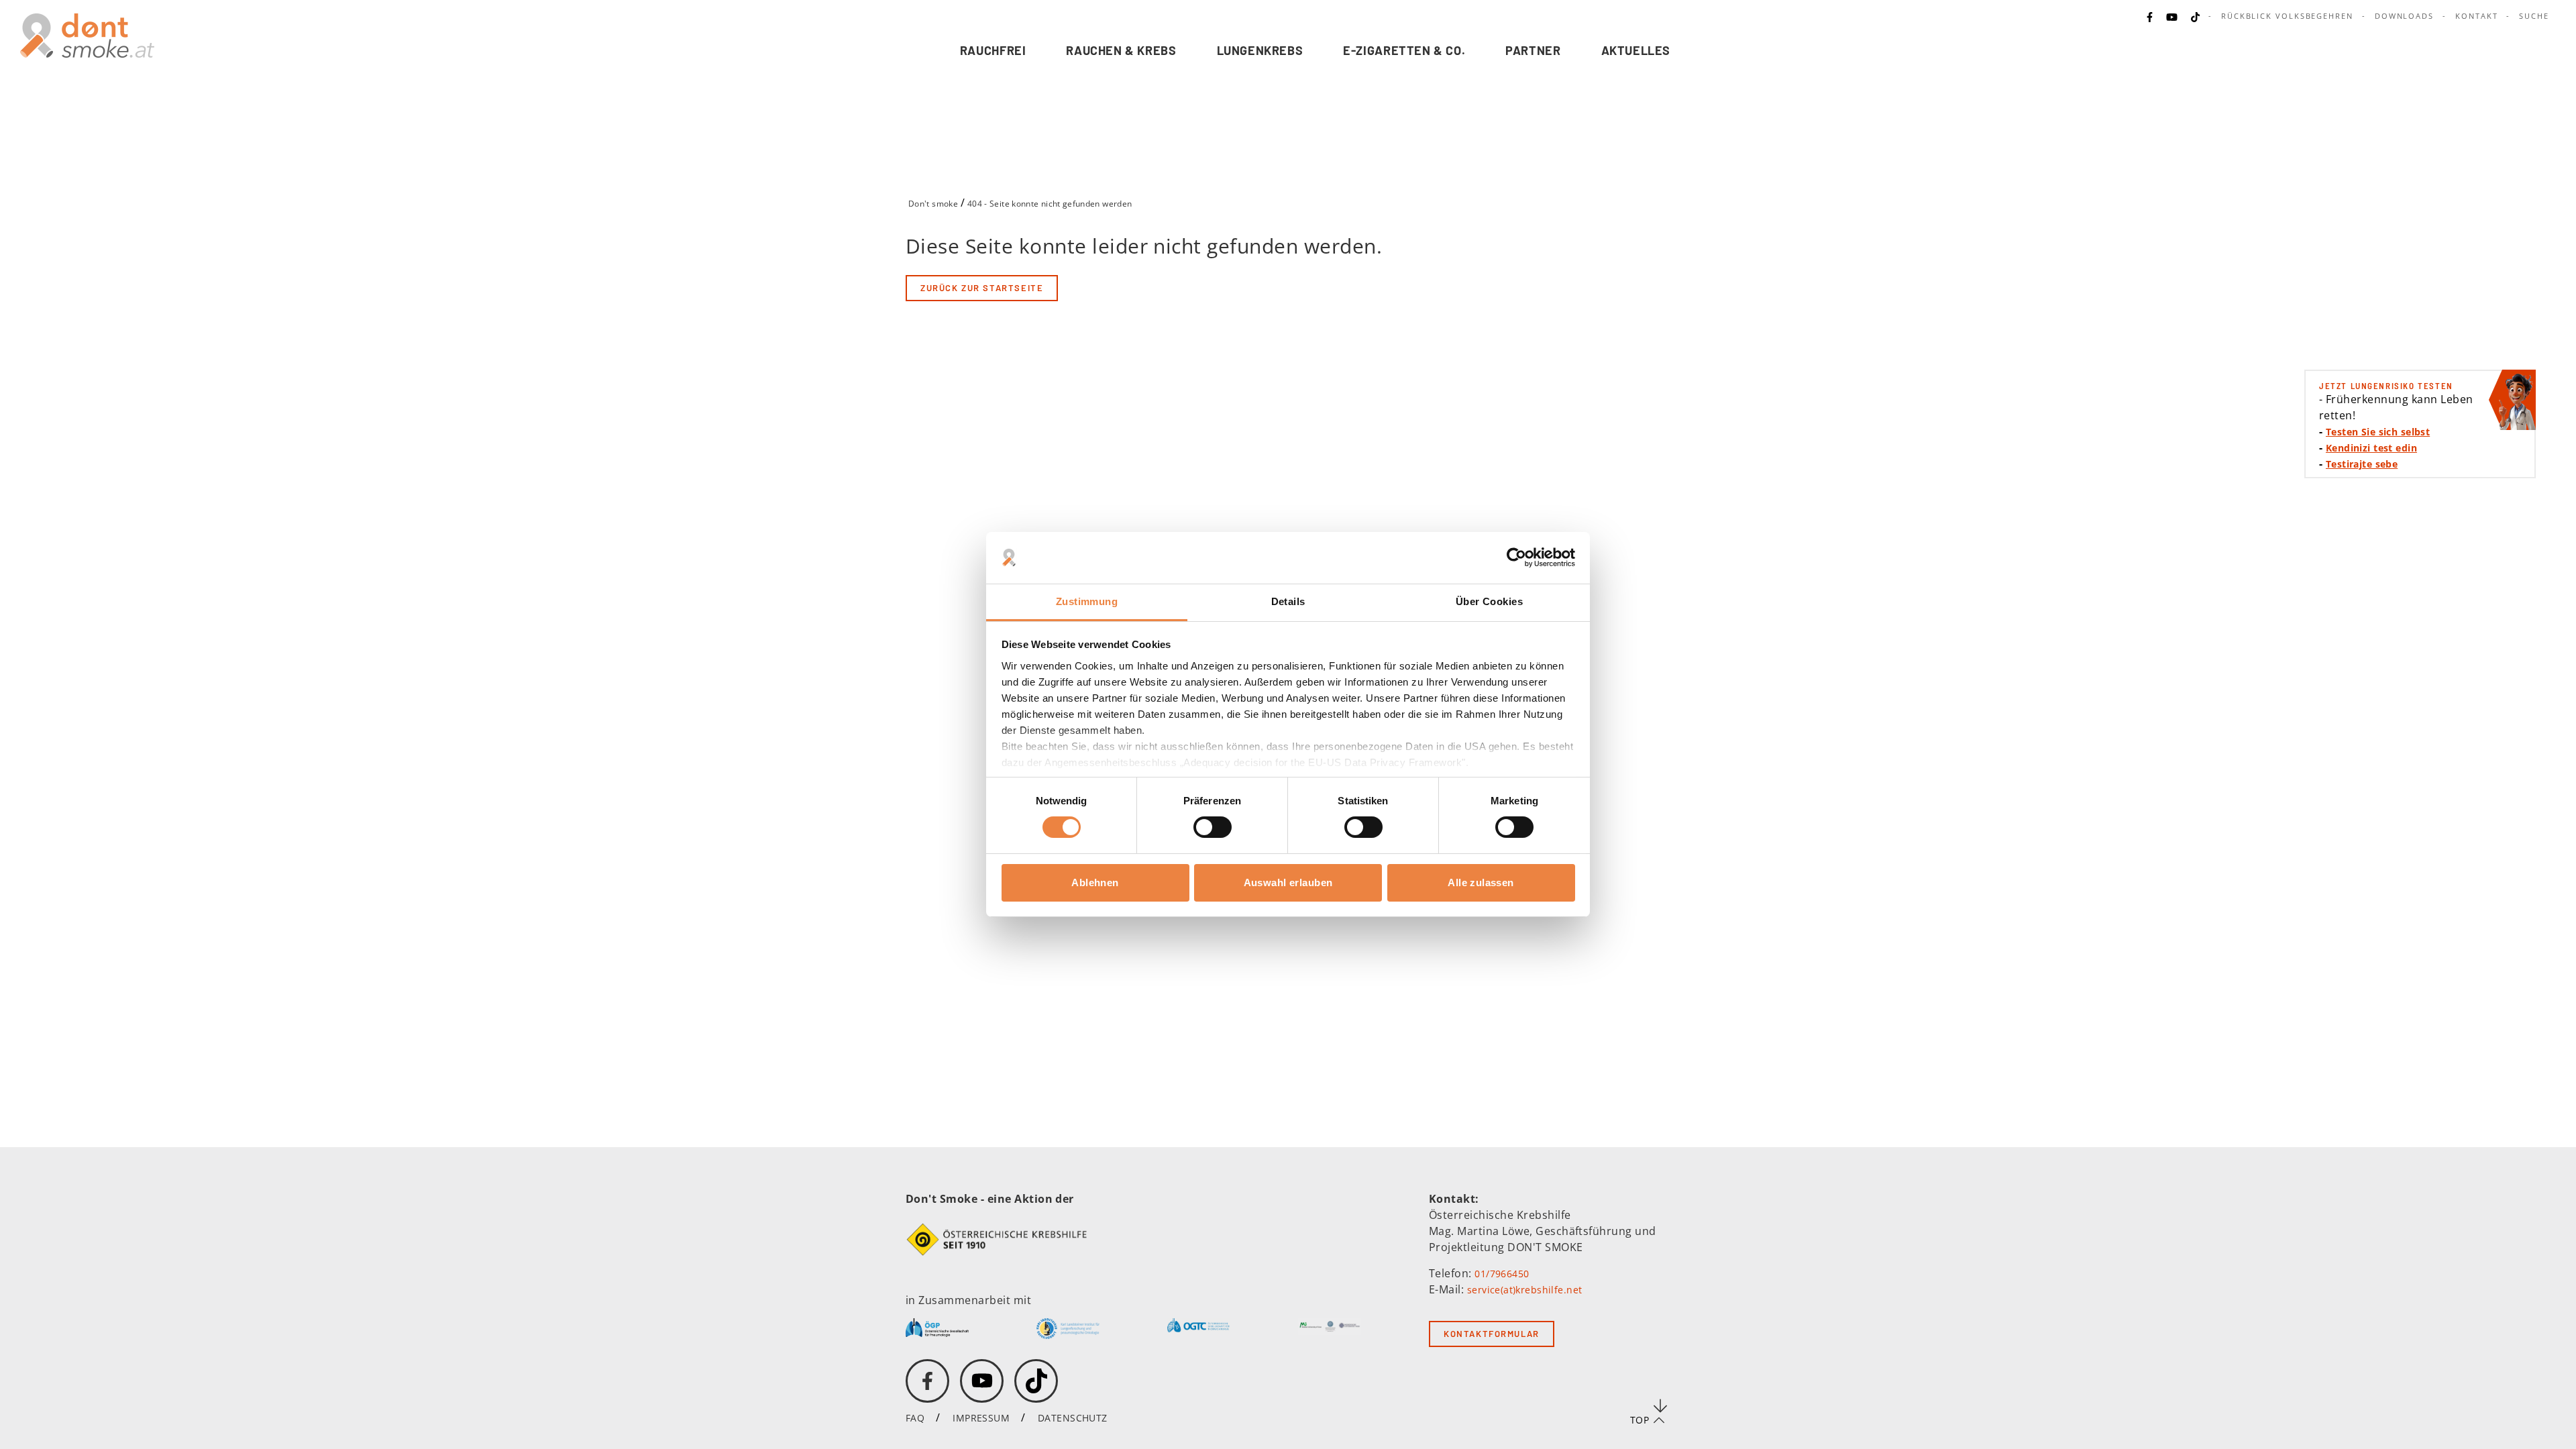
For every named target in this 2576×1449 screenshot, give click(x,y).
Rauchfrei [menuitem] (993, 50)
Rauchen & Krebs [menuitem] (1121, 50)
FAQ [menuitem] (915, 1418)
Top (1640, 1420)
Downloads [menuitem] (2404, 16)
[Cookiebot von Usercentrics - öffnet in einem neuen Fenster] (1516, 557)
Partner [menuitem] (1533, 50)
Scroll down (1660, 1405)
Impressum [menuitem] (981, 1418)
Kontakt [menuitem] (2476, 16)
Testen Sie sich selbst (2378, 432)
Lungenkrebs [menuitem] (1260, 50)
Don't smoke (933, 204)
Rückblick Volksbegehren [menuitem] (2287, 16)
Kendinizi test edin (2371, 448)
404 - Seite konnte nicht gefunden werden (1050, 204)
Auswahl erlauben (1288, 882)
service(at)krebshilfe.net (1525, 1290)
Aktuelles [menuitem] (1636, 50)
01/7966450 (1502, 1274)
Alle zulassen (1481, 882)
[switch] (1204, 827)
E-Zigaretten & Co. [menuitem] (1404, 50)
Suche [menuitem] (2534, 16)
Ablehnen (1095, 882)
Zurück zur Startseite (982, 288)
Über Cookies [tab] (1489, 601)
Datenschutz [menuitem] (1073, 1418)
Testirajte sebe (2362, 464)
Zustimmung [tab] (1087, 601)
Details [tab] (1288, 601)
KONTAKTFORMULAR (1492, 1334)
